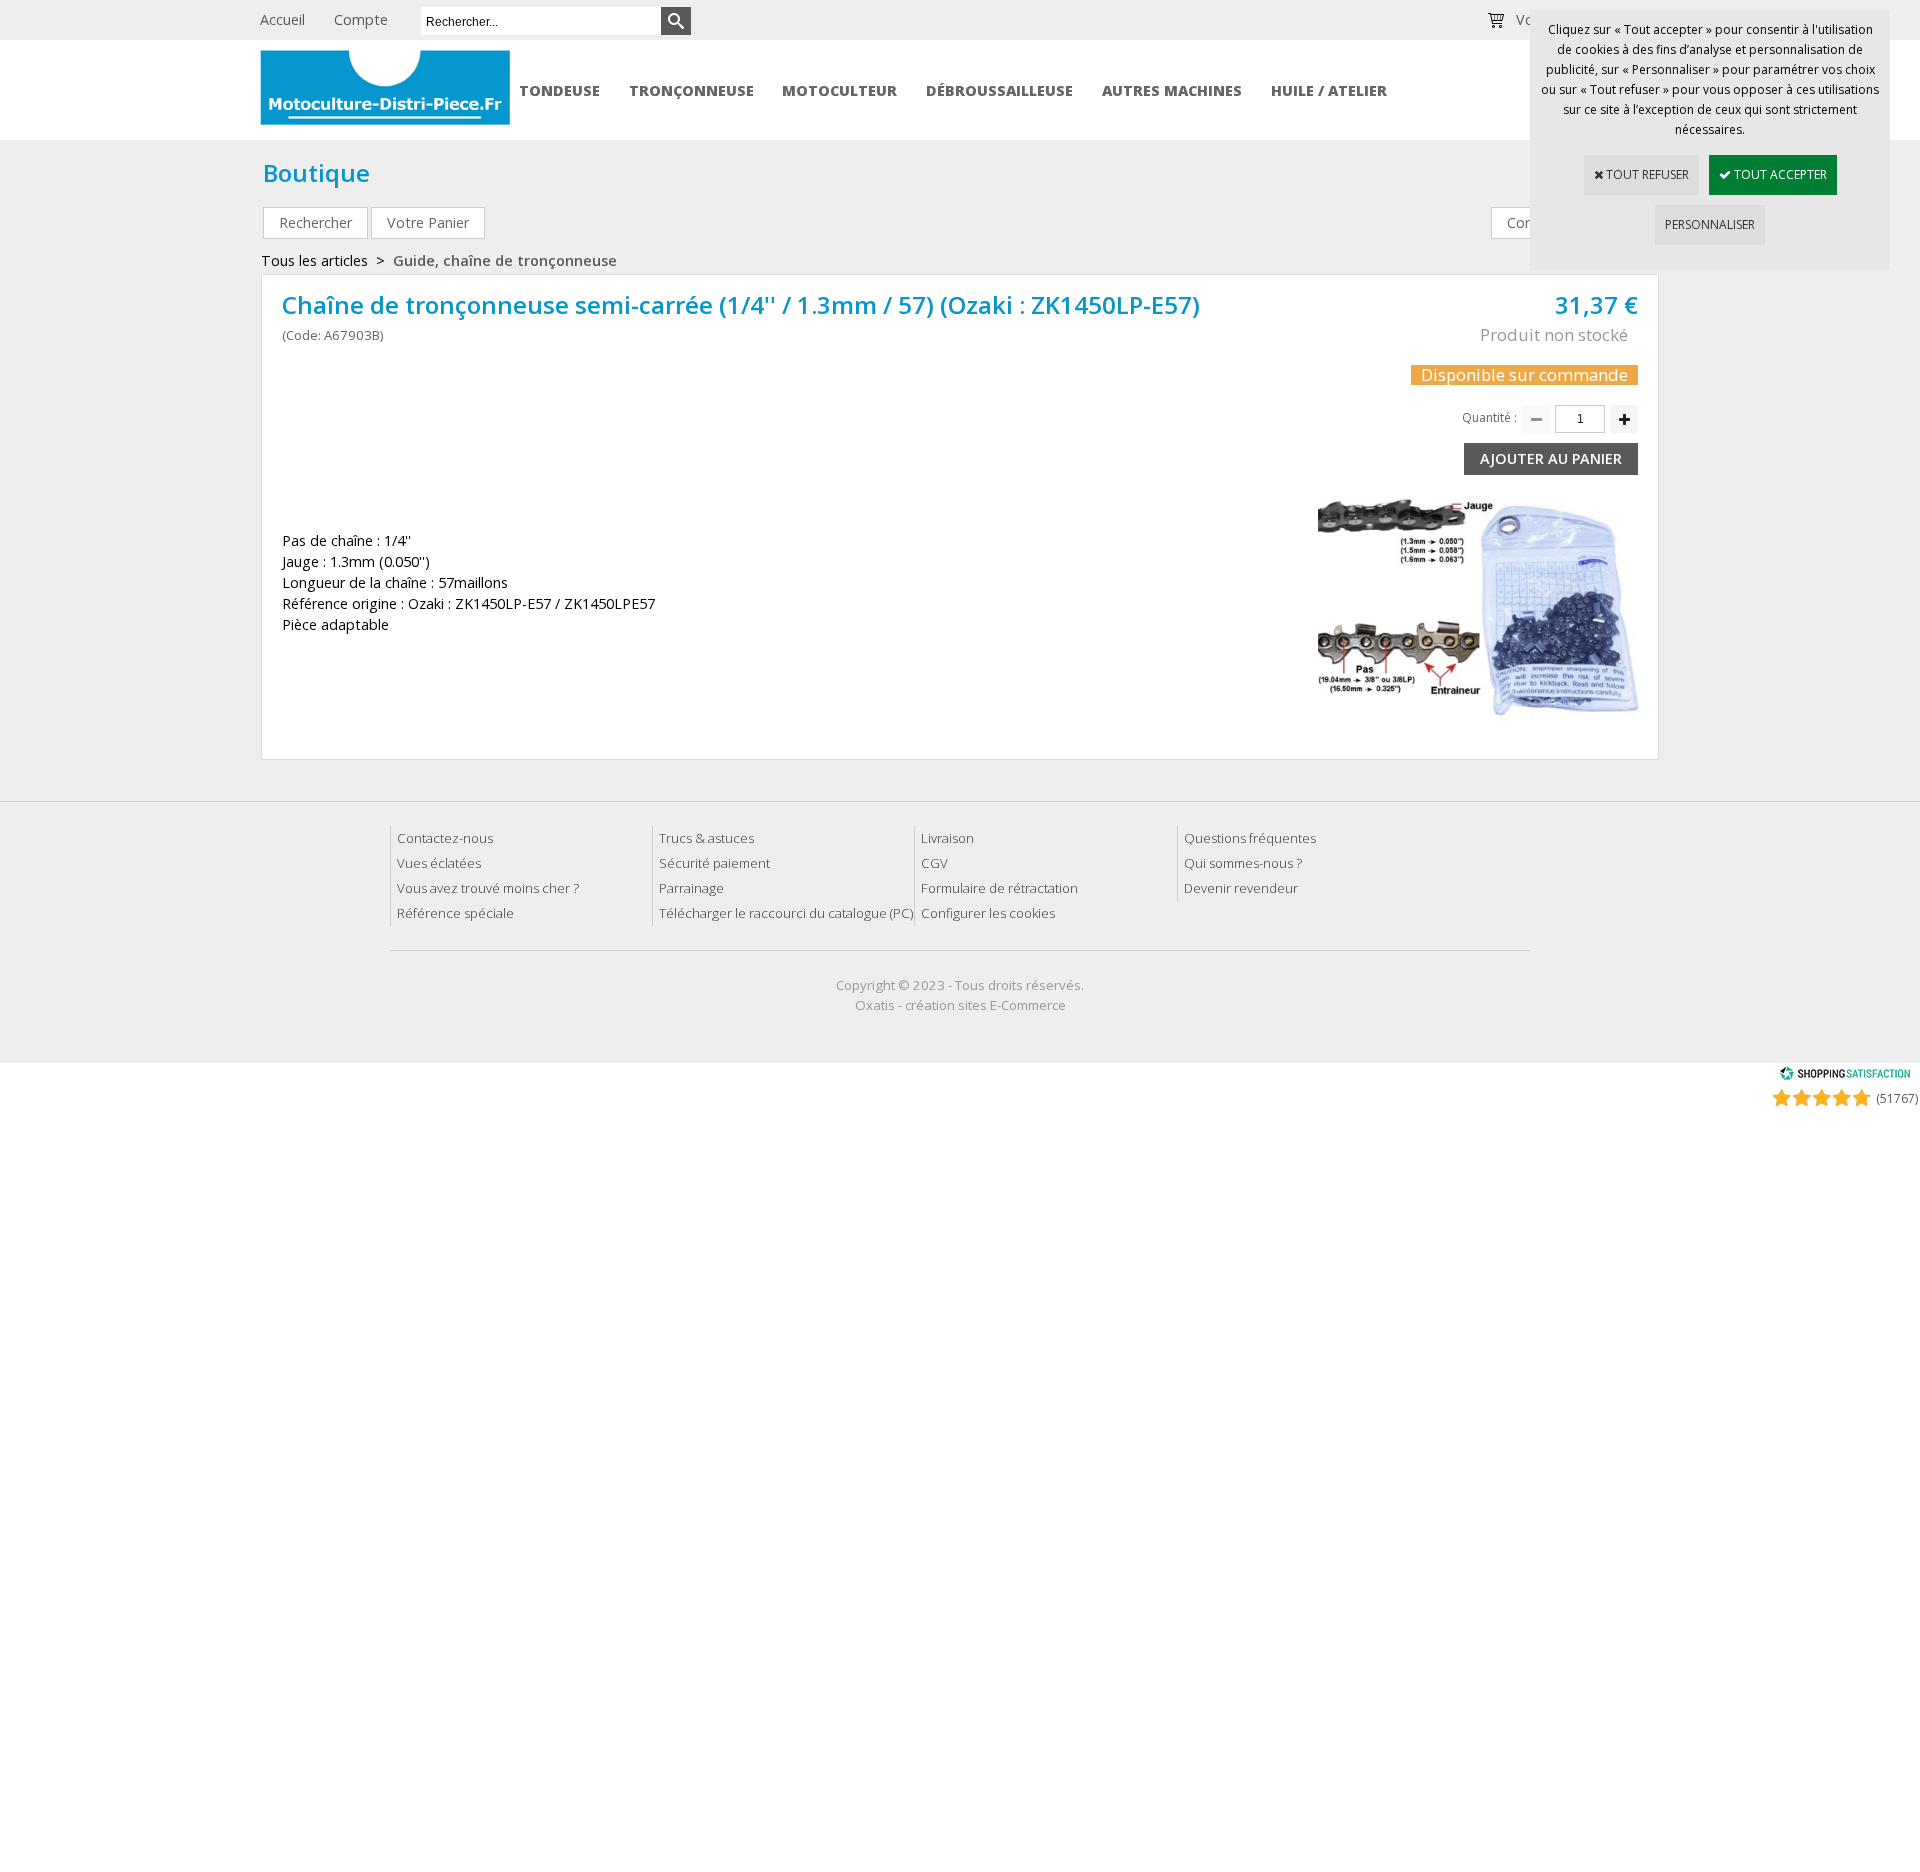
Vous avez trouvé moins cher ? (488, 888)
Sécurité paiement (714, 863)
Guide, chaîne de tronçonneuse (505, 260)
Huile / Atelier (1329, 90)
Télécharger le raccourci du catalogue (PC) (786, 913)
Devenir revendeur (1241, 888)
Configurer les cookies (988, 913)
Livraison (947, 838)
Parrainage (691, 888)
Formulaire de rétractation (999, 888)
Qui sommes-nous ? (1243, 863)
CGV (934, 863)
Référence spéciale (455, 913)
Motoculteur (839, 90)
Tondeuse (559, 90)
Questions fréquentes (1250, 838)
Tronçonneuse (691, 90)
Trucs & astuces (706, 838)
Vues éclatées (439, 863)
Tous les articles (314, 260)
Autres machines (1172, 90)
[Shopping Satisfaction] (1845, 1076)
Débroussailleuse (999, 90)
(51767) (1897, 1098)
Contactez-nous (445, 838)
